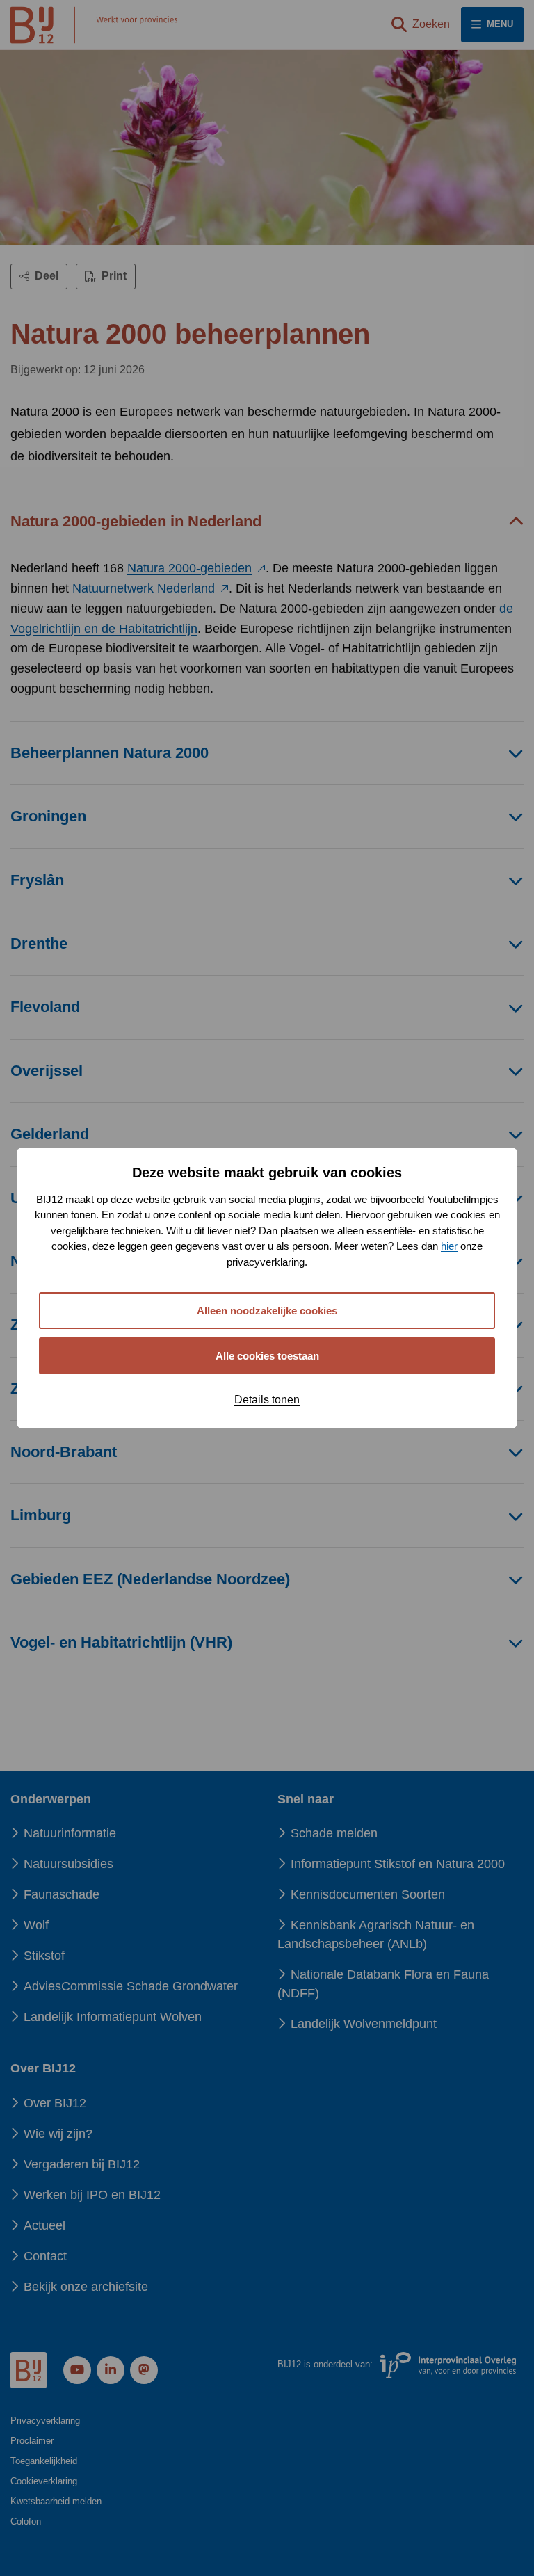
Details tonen (267, 1400)
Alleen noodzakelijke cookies (267, 1311)
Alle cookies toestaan (267, 1356)
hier (449, 1246)
